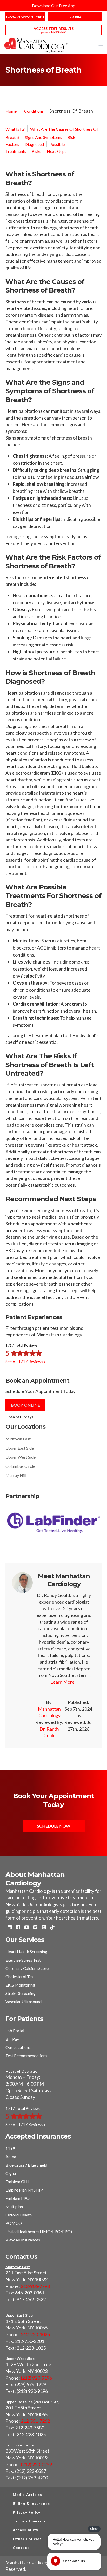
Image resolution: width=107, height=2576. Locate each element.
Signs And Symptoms (44, 137)
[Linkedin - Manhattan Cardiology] (10, 1928)
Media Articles (27, 2495)
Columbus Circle (20, 1466)
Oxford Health (19, 2215)
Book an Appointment (25, 16)
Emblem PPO (18, 2198)
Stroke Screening (21, 1993)
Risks (36, 151)
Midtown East (18, 1439)
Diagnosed (34, 144)
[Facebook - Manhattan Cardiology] (18, 1928)
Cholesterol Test (20, 1977)
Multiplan (14, 2206)
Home (11, 111)
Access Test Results (54, 28)
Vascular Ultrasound (24, 2001)
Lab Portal (15, 2031)
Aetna (11, 2157)
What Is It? (15, 129)
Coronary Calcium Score (27, 1968)
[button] (101, 45)
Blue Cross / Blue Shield (26, 2165)
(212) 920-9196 (36, 2378)
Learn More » (64, 1682)
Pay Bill (75, 16)
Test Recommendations (26, 2056)
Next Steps (57, 151)
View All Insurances (23, 2240)
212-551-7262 (35, 2421)
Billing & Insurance (31, 2503)
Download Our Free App (54, 6)
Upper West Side (21, 1457)
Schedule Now (54, 1826)
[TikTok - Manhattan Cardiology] (52, 1928)
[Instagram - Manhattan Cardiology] (44, 1928)
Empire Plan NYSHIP (24, 2190)
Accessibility (25, 2530)
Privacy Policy (26, 2512)
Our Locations (18, 2047)
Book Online (25, 1405)
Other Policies (27, 2539)
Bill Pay (12, 2039)
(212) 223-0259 (36, 2464)
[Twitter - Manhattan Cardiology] (35, 1928)
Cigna (11, 2173)
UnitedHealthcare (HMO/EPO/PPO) (39, 2231)
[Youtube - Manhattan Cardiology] (27, 1928)
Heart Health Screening (26, 1952)
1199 (10, 2148)
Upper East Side (20, 1448)
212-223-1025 (35, 2334)
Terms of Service (29, 2521)
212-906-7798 (35, 2286)
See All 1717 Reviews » (26, 1361)
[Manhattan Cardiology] (36, 45)
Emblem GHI (17, 2182)
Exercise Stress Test (23, 1960)
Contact (21, 2548)
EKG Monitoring (20, 1985)
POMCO (14, 2223)
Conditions (34, 111)
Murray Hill (16, 1475)
